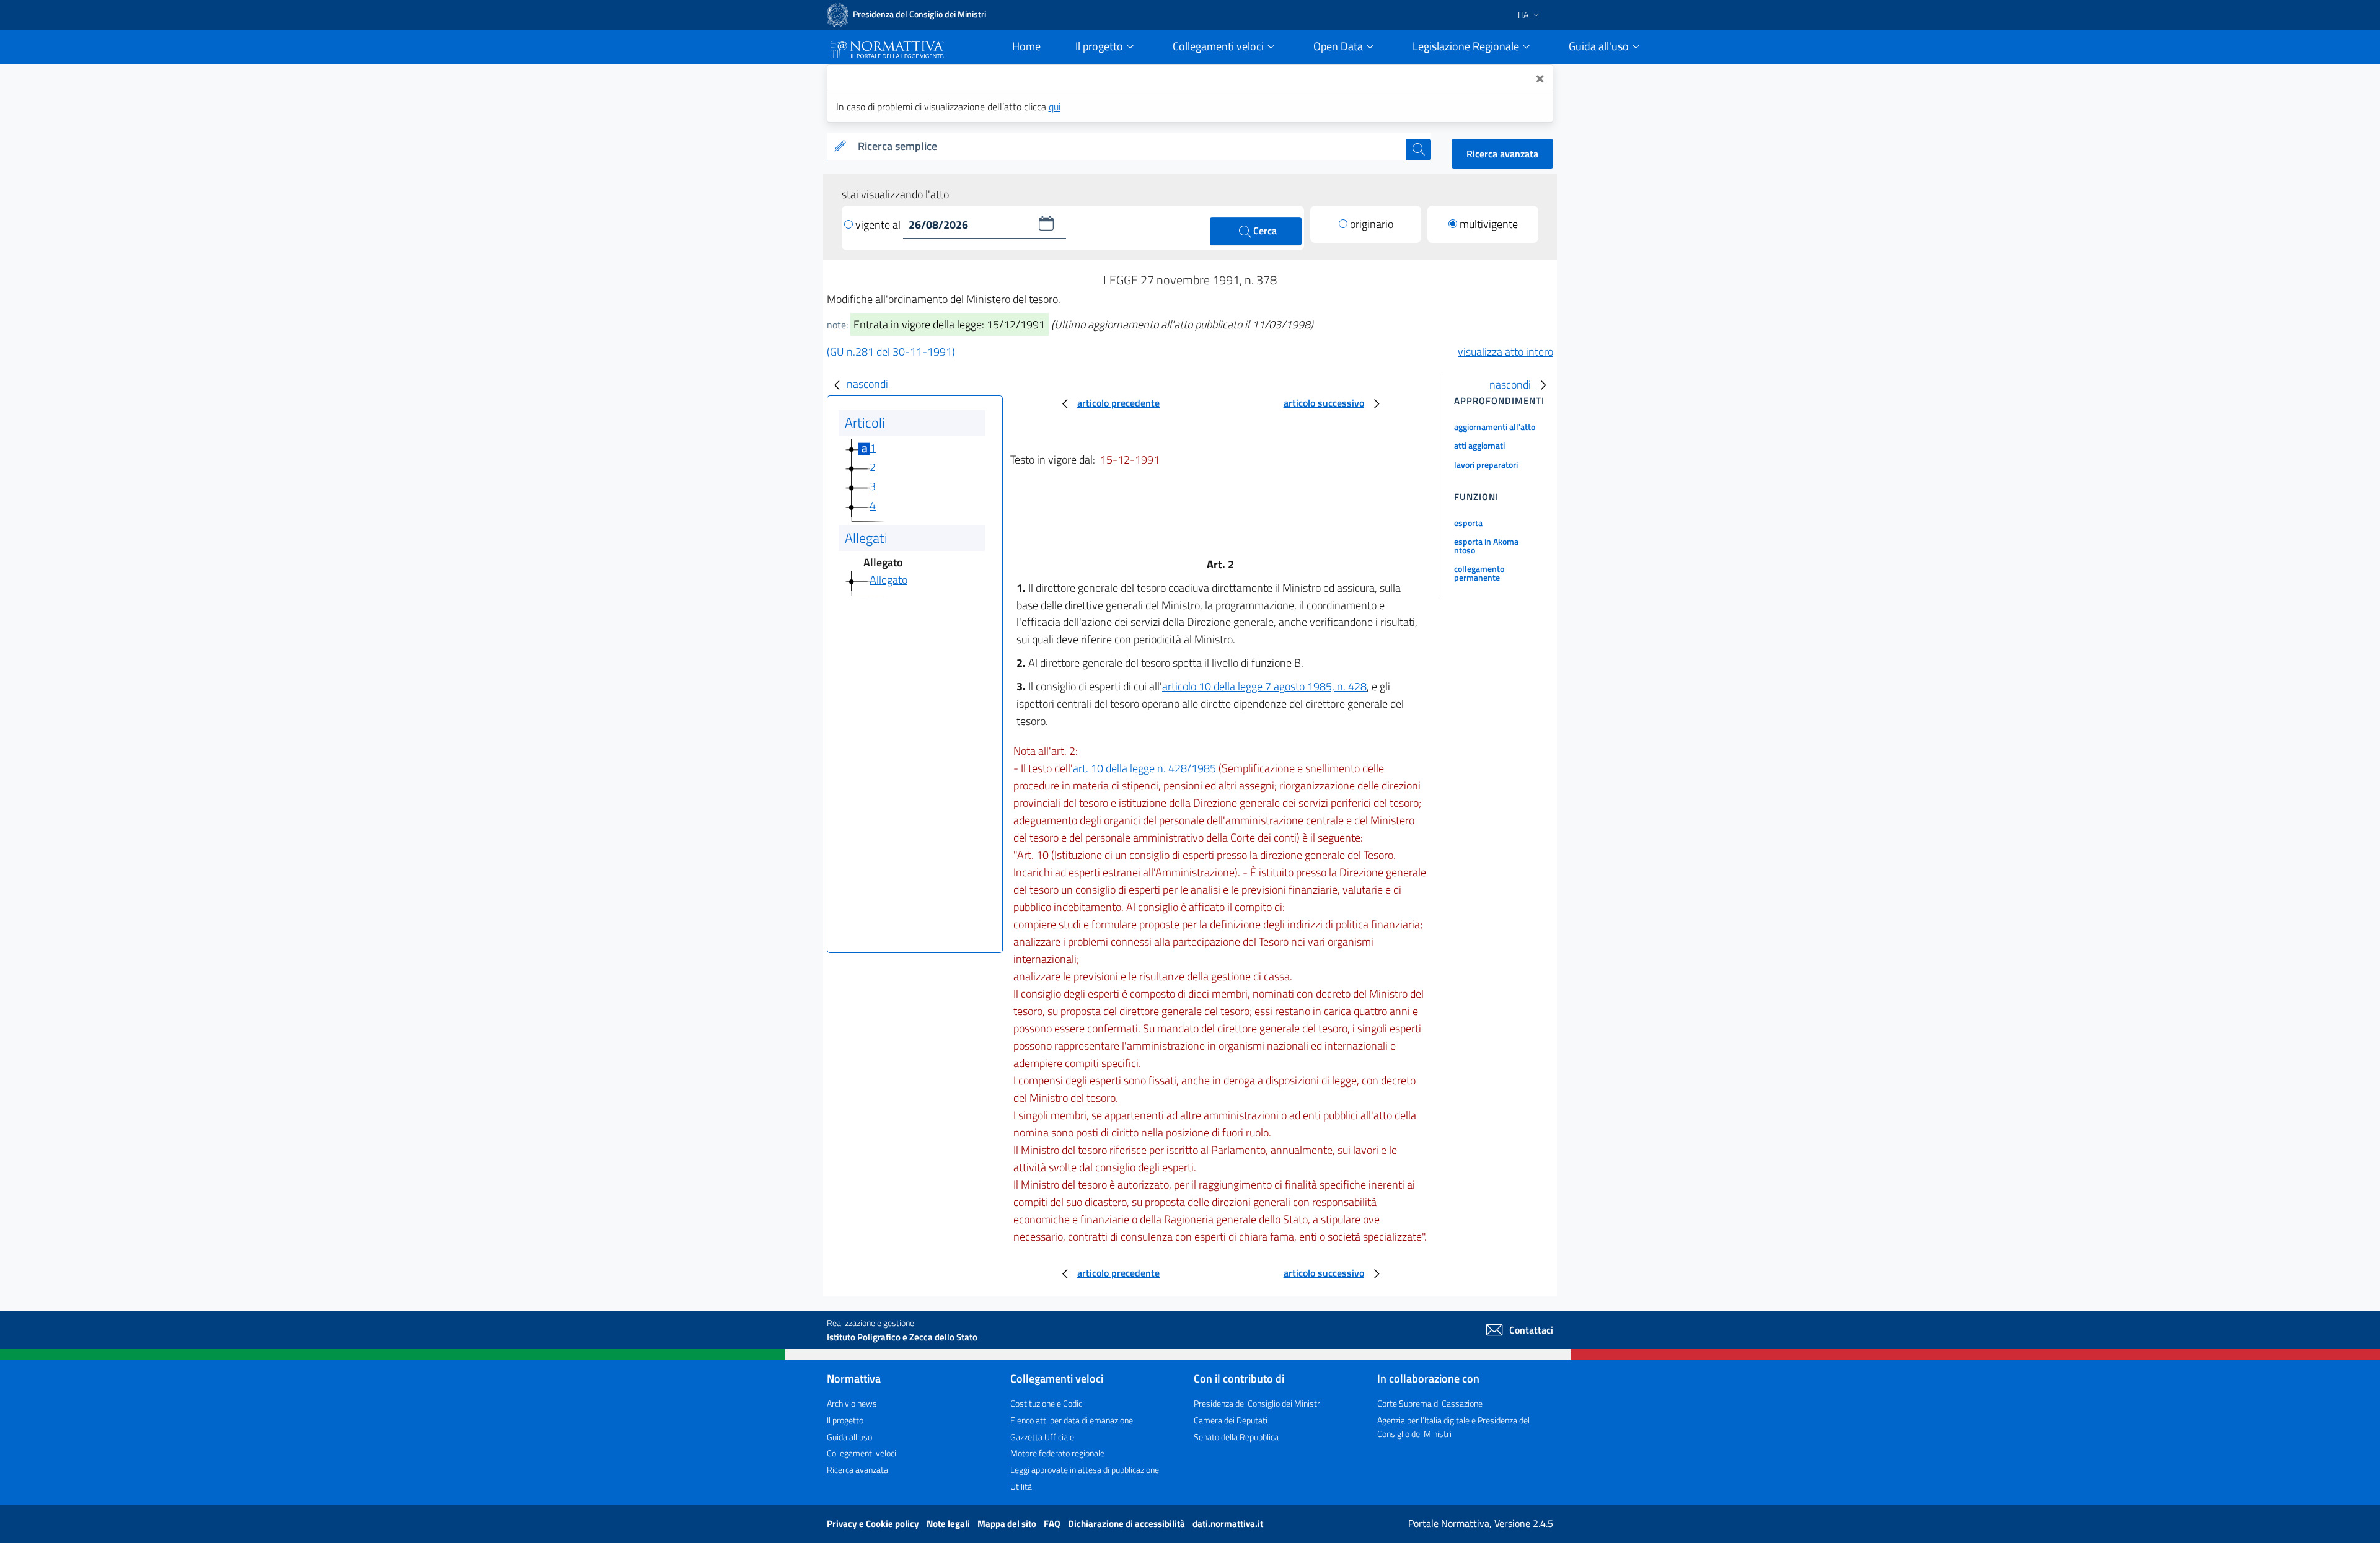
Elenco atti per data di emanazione (1072, 1420)
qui (1055, 107)
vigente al (879, 225)
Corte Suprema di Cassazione (1430, 1403)
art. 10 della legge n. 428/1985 (1144, 768)
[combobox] (1130, 147)
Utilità (1021, 1486)
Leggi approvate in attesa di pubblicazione (1085, 1470)
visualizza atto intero (1505, 352)
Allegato (888, 580)
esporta (1468, 523)
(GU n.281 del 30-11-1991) (891, 352)
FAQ (1053, 1523)
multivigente (1489, 224)
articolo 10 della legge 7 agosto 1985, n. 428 (1264, 686)
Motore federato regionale (1057, 1453)
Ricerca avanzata (1502, 154)
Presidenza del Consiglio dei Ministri (1258, 1403)
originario (1372, 224)
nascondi (867, 384)
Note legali (949, 1523)
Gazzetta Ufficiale (1042, 1437)
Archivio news (852, 1403)
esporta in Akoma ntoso (1486, 546)
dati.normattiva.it (1228, 1523)
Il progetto (845, 1420)
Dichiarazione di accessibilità (1127, 1523)
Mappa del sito (1008, 1523)
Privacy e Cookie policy (874, 1523)
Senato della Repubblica (1236, 1437)
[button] (1046, 223)
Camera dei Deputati (1231, 1420)
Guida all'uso (849, 1437)
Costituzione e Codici (1047, 1403)
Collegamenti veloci (862, 1453)
